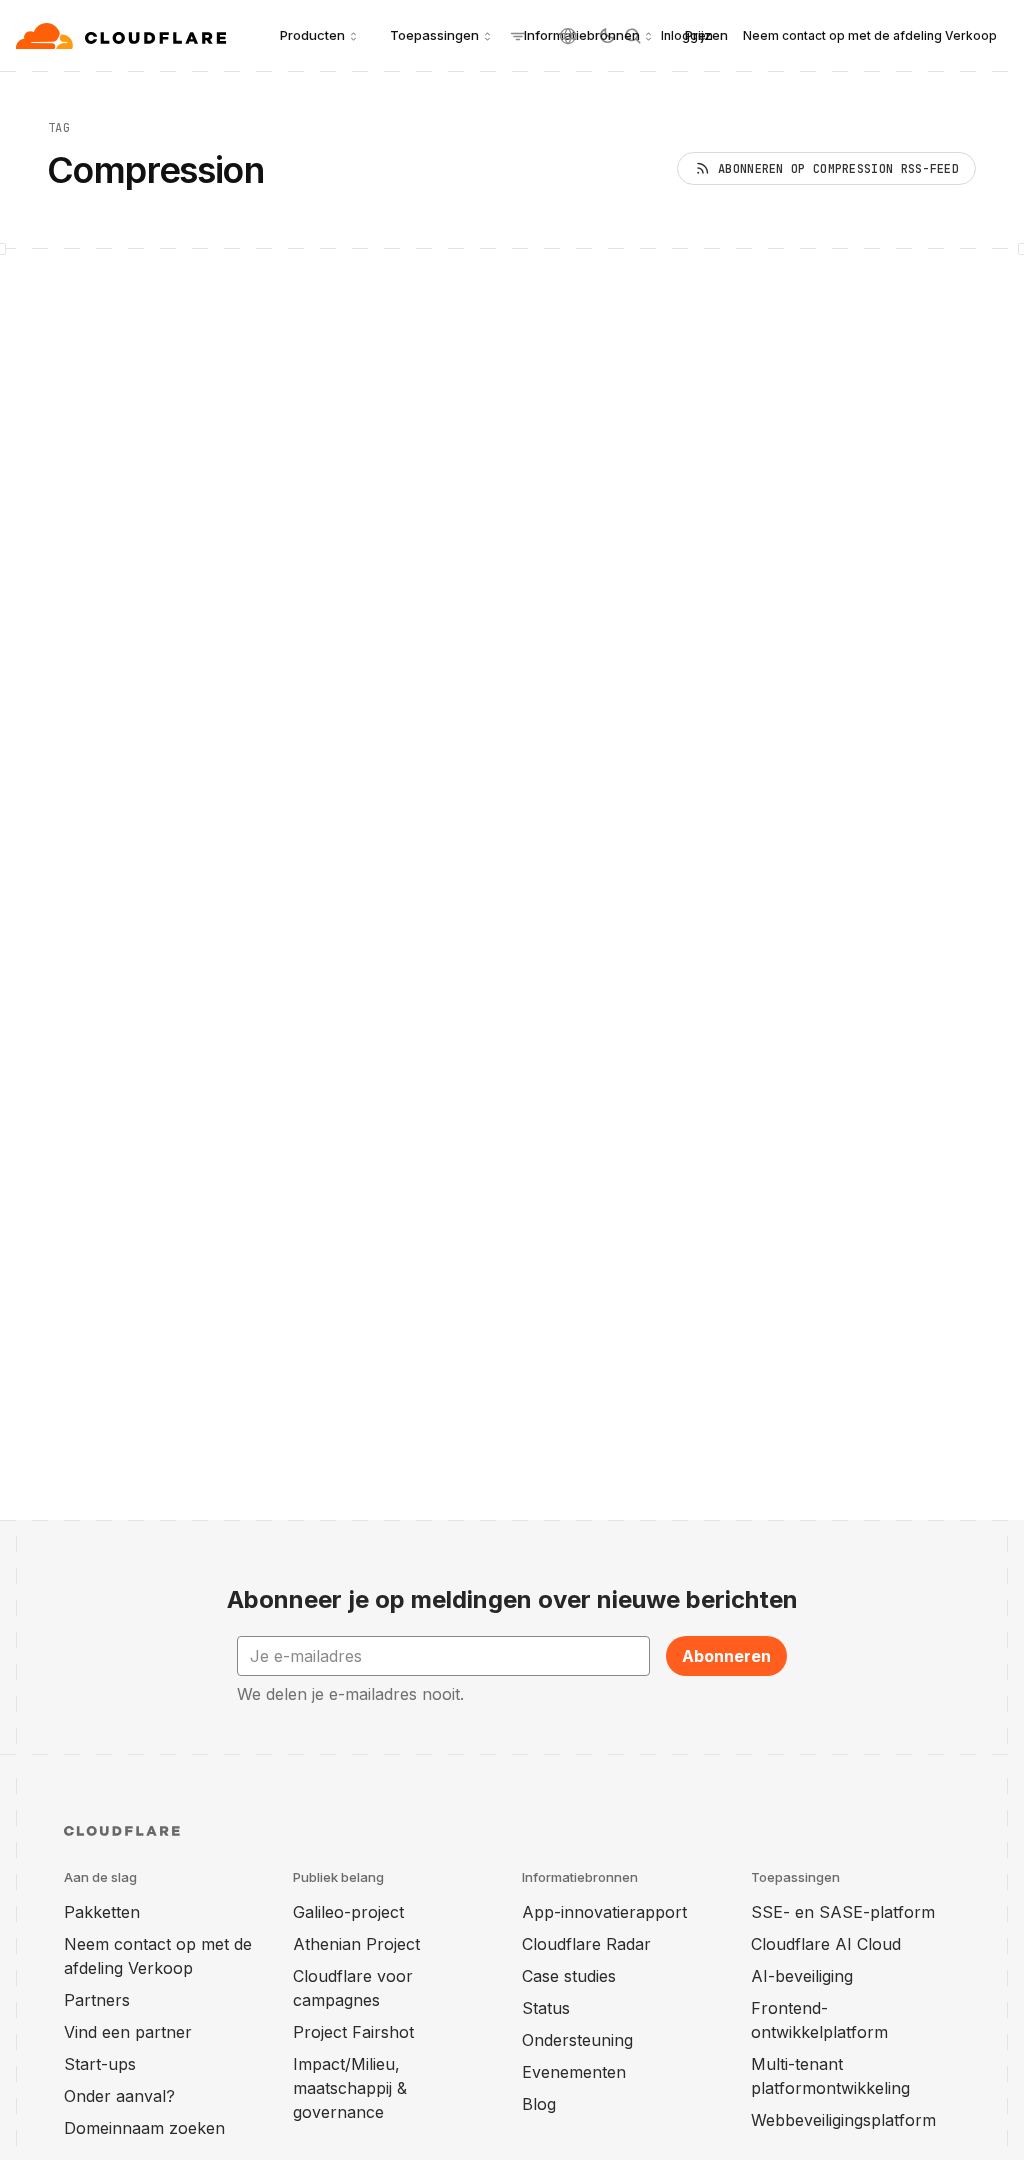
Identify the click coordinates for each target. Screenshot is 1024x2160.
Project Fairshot (353, 2032)
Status (546, 2008)
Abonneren (726, 1656)
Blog (539, 2104)
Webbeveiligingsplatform (843, 2120)
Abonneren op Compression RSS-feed (838, 169)
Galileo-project (348, 1912)
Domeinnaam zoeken (144, 2128)
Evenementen (574, 2072)
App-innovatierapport (604, 1912)
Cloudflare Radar (586, 1944)
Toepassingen (434, 35)
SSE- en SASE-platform (843, 1912)
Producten (312, 35)
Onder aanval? (119, 2096)
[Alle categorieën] (518, 36)
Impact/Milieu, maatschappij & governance (350, 2088)
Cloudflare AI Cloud (826, 1944)
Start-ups (100, 2064)
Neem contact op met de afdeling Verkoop (870, 35)
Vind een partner (128, 2032)
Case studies (569, 1976)
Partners (97, 2000)
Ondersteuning (577, 2040)
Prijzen (706, 35)
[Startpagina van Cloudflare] (123, 36)
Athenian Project (356, 1944)
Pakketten (102, 1912)
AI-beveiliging (802, 1976)
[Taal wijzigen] (568, 36)
